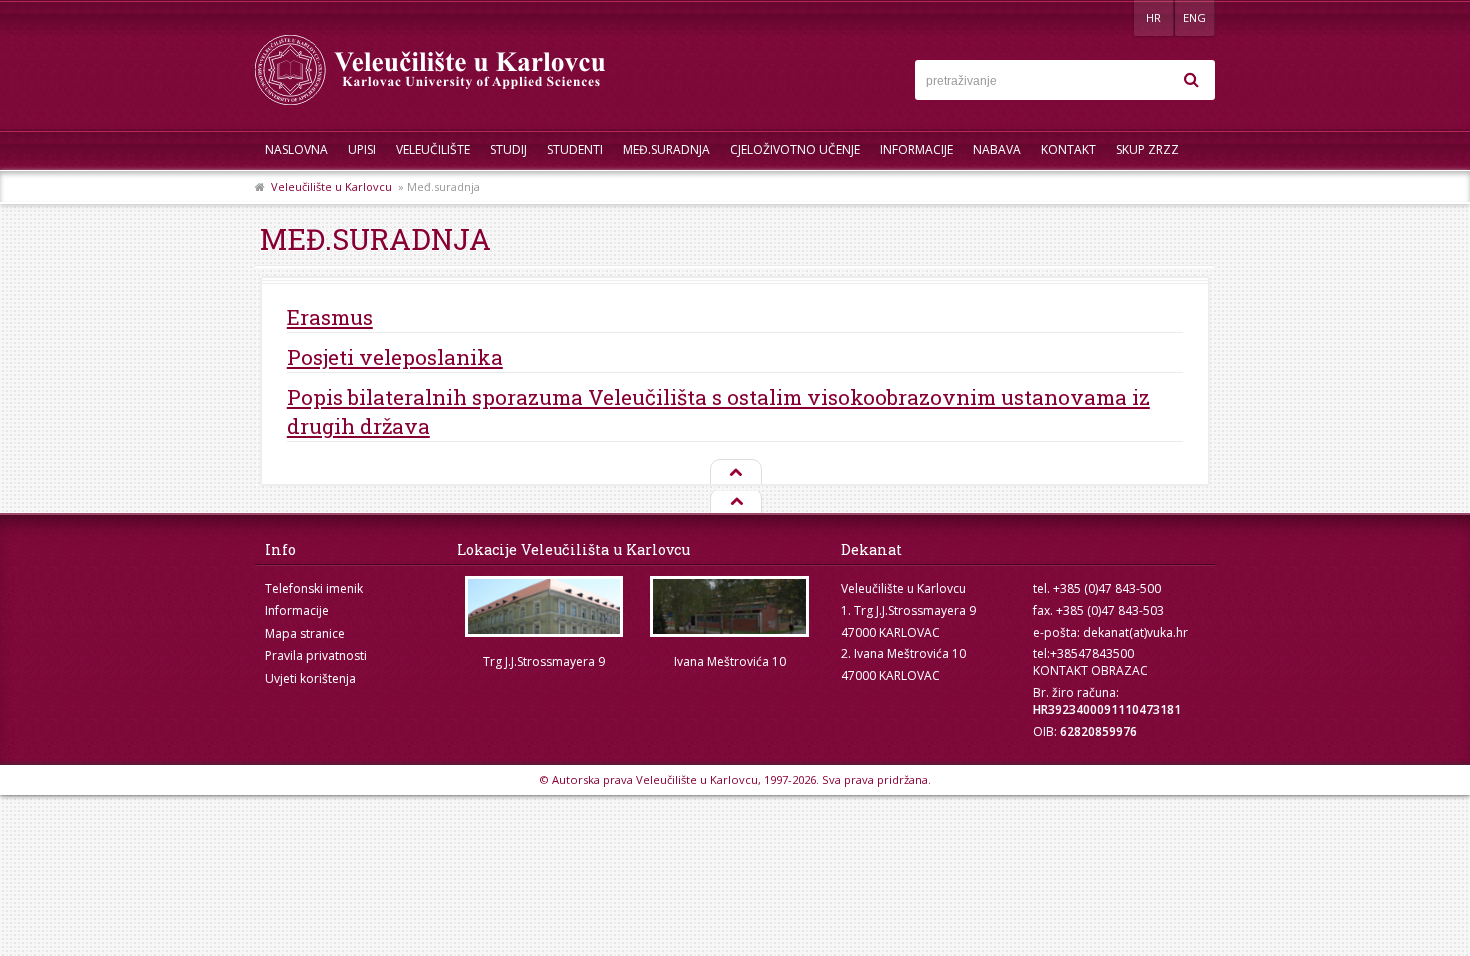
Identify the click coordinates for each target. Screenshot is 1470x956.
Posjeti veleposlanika (395, 357)
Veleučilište (433, 149)
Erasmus (330, 317)
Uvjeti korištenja (310, 678)
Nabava (997, 149)
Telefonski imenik (314, 588)
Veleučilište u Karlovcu (331, 186)
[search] (1191, 80)
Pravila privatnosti (316, 655)
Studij (508, 149)
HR (1153, 17)
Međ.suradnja (666, 149)
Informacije (916, 149)
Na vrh (735, 473)
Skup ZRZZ (1147, 149)
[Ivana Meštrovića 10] (730, 606)
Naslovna (296, 149)
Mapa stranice (305, 633)
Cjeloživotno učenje (795, 149)
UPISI (362, 149)
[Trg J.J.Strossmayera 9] (544, 606)
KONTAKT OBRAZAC (1090, 670)
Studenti (575, 149)
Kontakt (1068, 149)
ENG (1194, 17)
